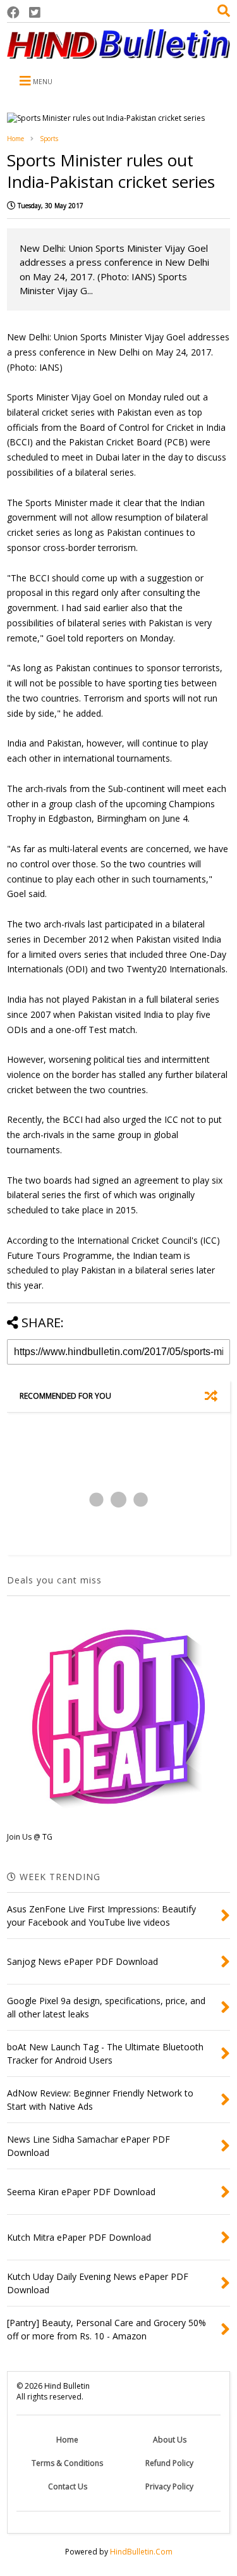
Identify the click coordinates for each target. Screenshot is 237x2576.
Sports (49, 139)
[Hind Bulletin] (118, 53)
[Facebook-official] (13, 12)
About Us (170, 2440)
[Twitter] (35, 12)
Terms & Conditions (67, 2463)
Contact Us (68, 2486)
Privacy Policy (169, 2486)
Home (15, 139)
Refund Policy (169, 2463)
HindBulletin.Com (141, 2552)
